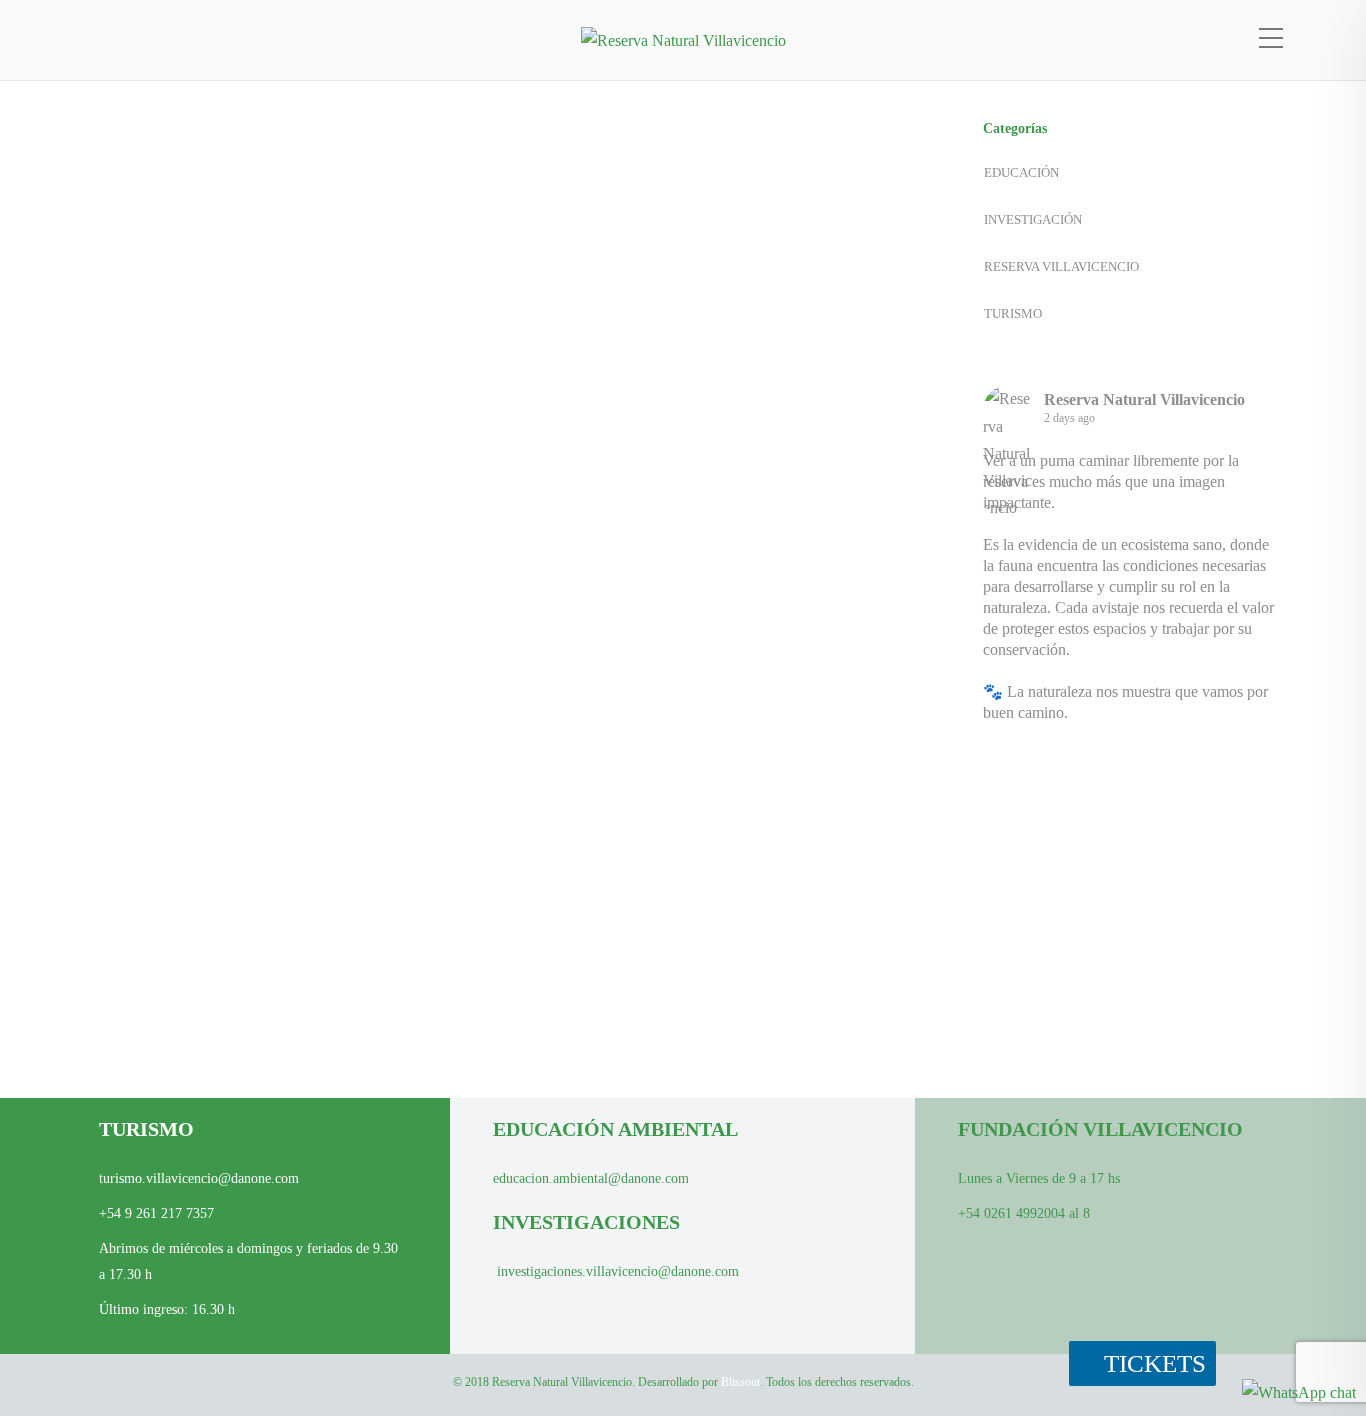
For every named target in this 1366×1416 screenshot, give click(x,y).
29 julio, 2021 (151, 899)
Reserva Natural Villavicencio (1144, 399)
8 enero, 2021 (591, 523)
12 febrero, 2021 (598, 199)
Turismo (767, 649)
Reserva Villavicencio (317, 1025)
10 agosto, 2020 (597, 797)
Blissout (740, 1382)
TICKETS (1152, 1363)
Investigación (183, 1025)
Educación (612, 325)
